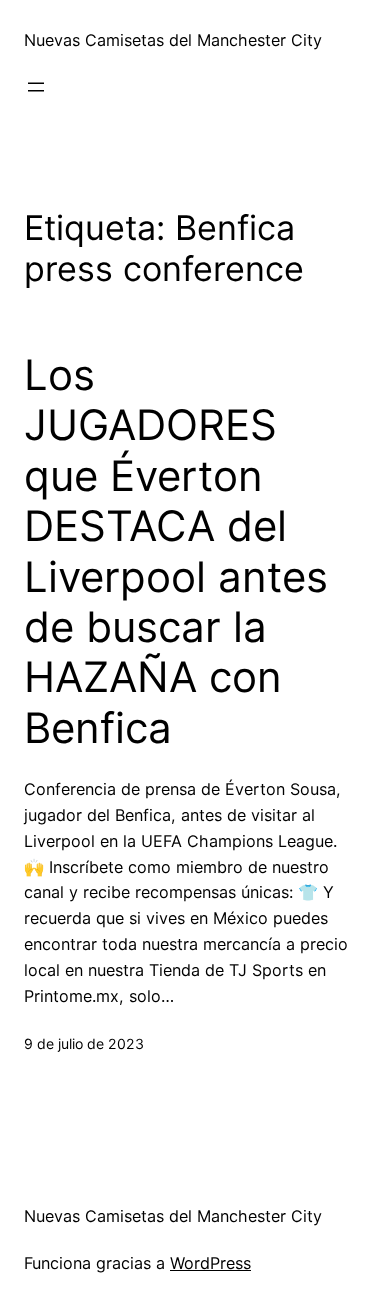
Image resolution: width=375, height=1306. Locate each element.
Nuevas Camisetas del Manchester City (173, 40)
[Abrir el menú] (36, 87)
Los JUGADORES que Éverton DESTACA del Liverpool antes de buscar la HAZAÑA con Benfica (176, 551)
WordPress (210, 1263)
